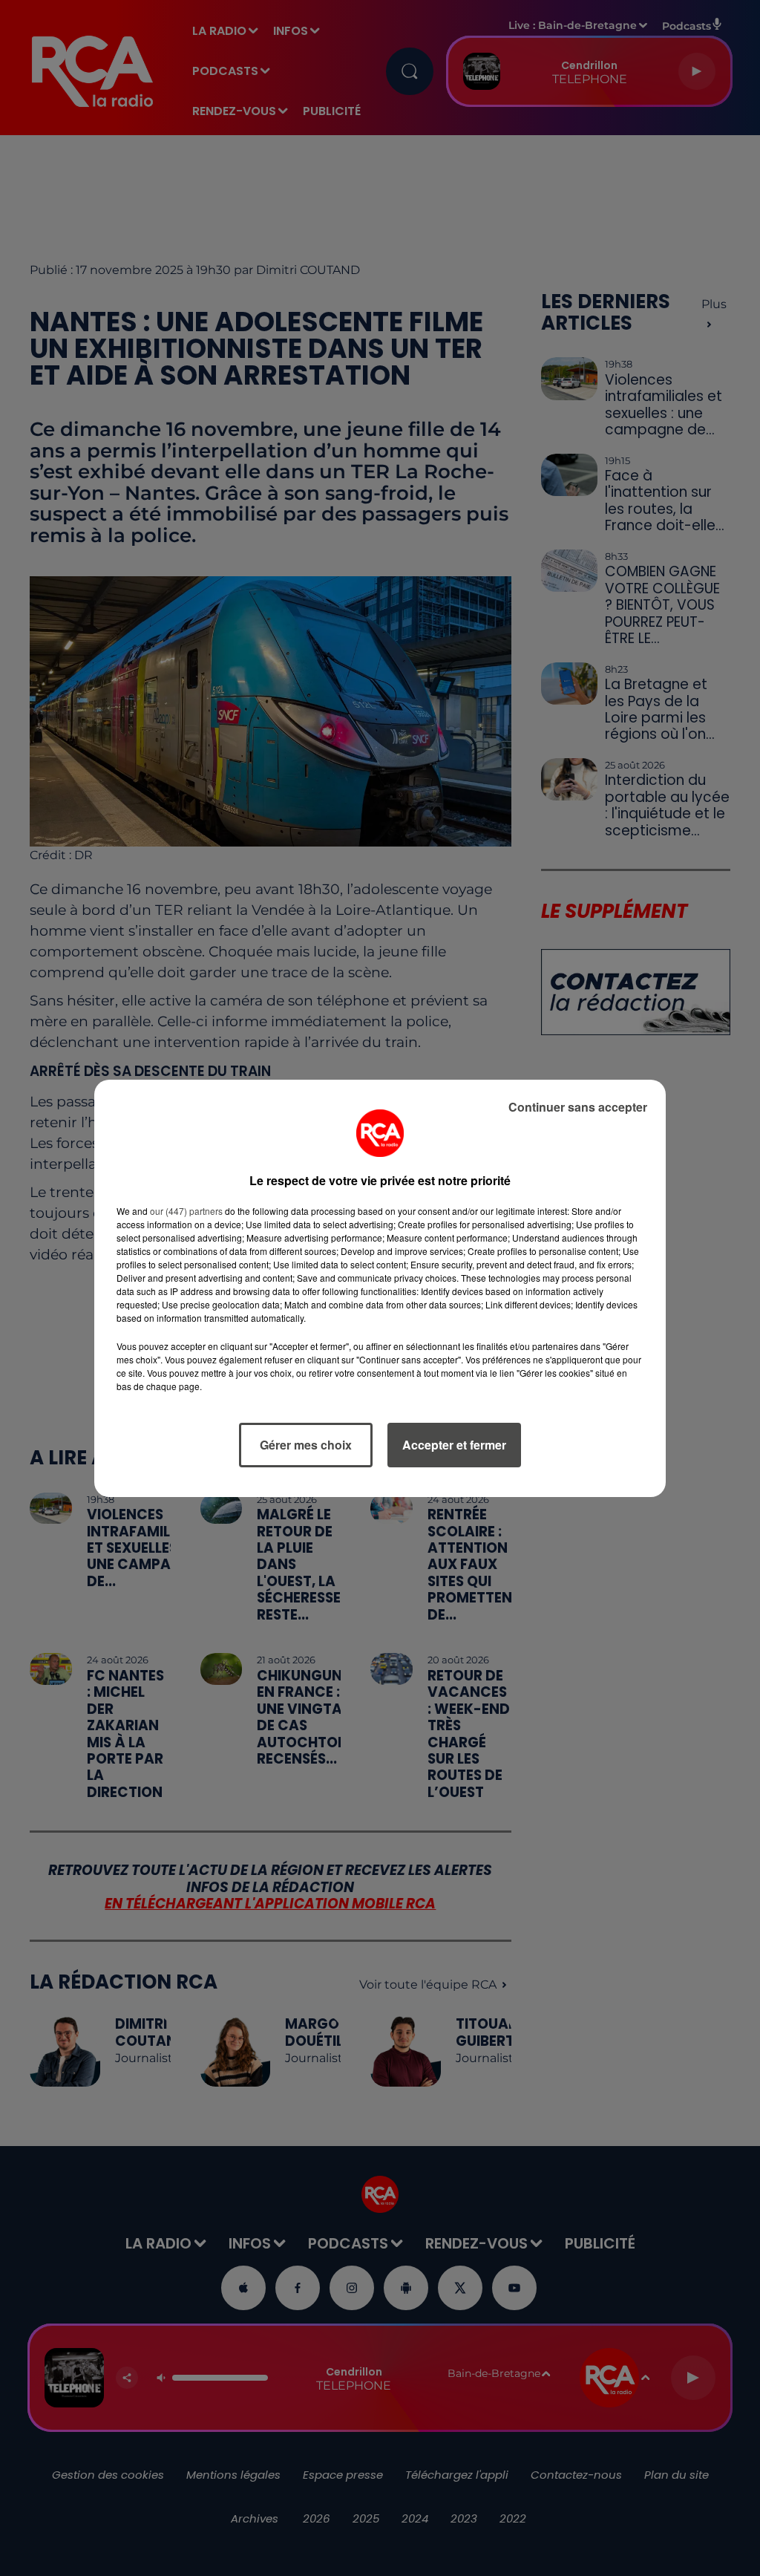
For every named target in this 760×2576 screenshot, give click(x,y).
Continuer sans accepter (578, 1107)
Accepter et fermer (454, 1445)
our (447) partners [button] (186, 1211)
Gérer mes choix (306, 1445)
